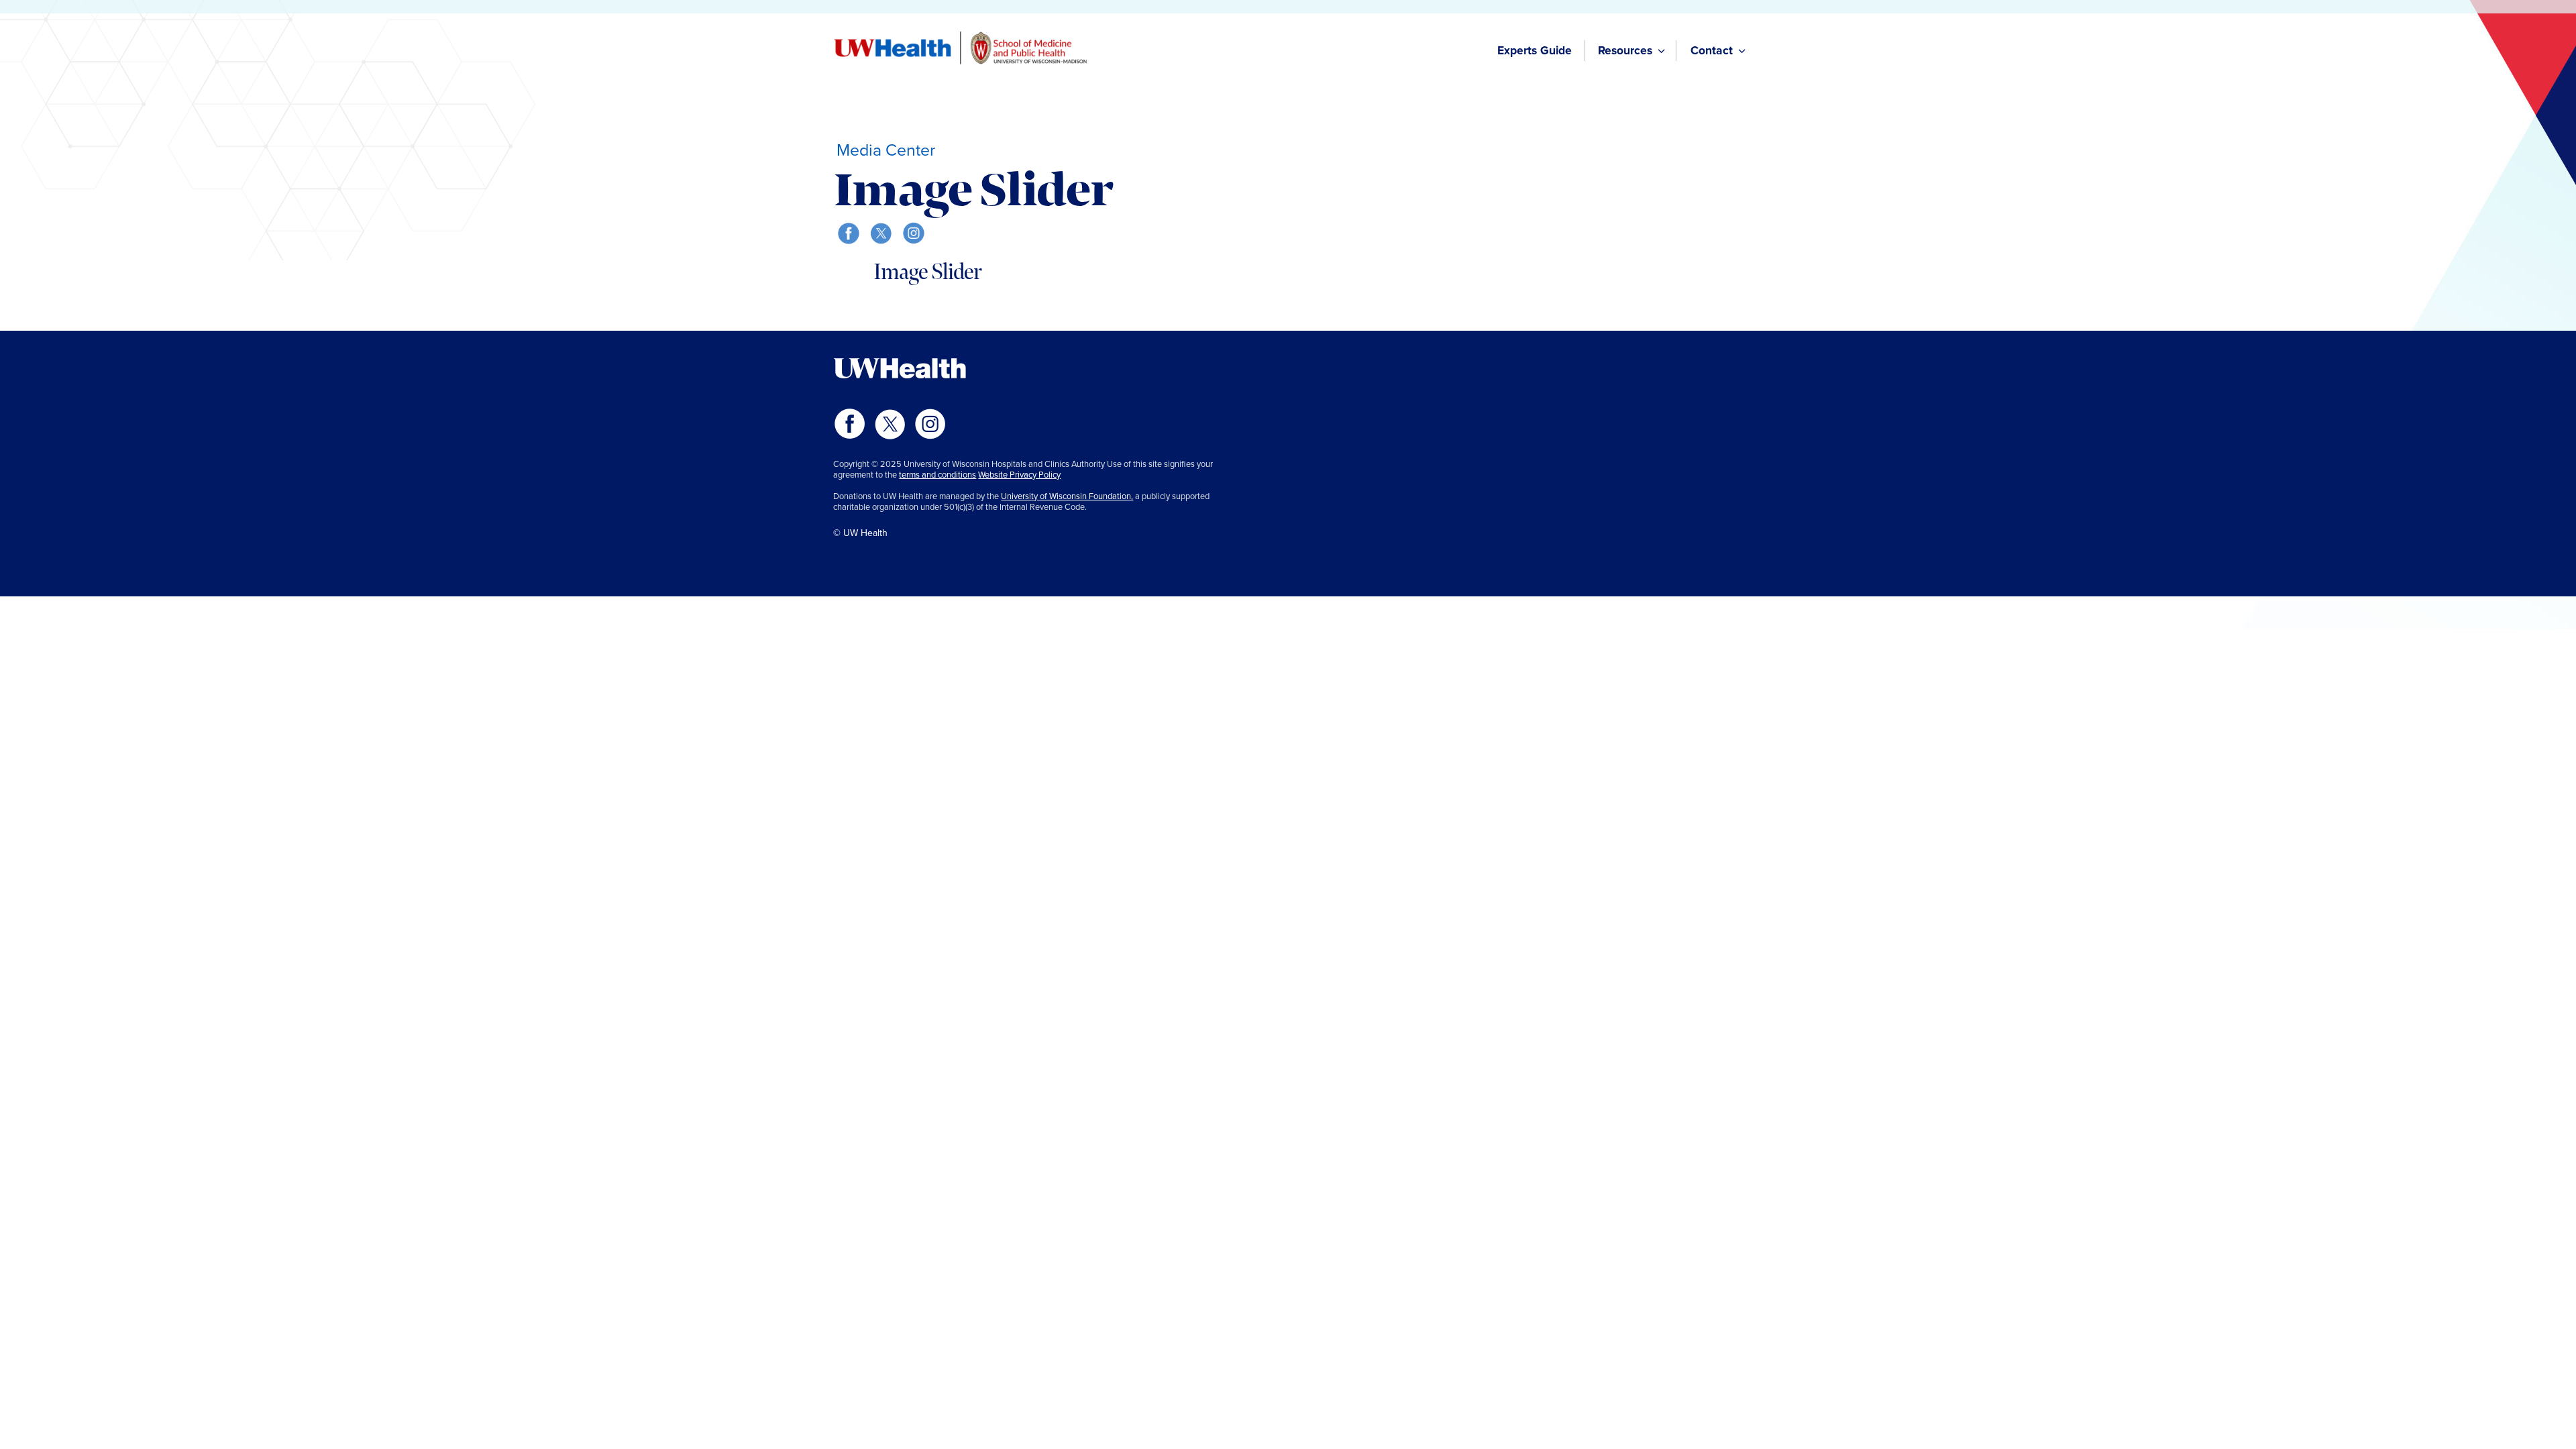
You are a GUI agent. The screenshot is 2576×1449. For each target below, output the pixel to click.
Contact (1712, 50)
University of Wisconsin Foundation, (1067, 496)
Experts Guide (1535, 50)
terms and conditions (937, 475)
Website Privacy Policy (1019, 475)
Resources (1625, 50)
